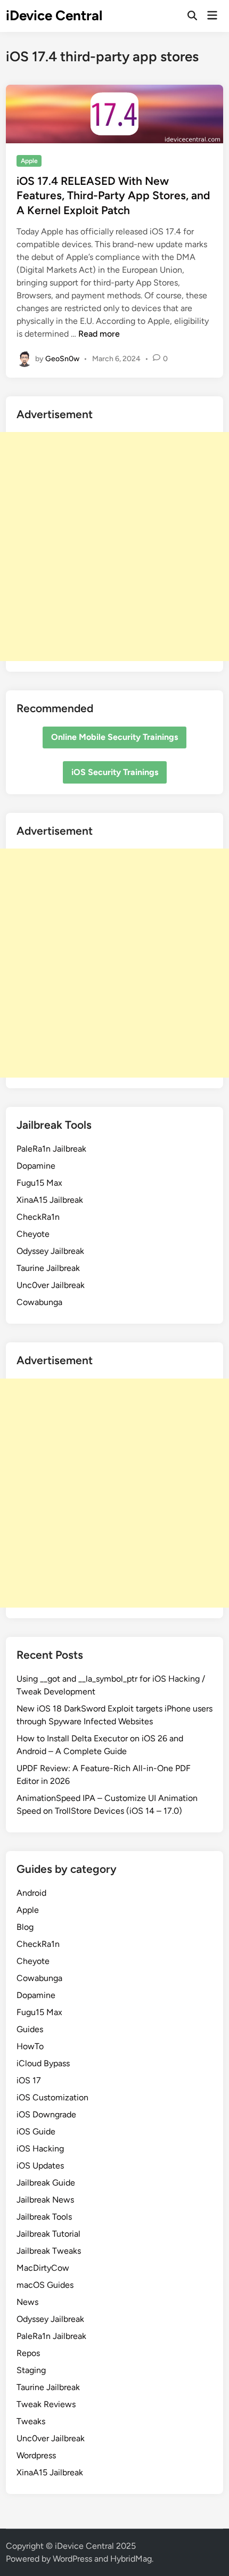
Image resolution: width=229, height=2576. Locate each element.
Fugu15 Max (39, 1183)
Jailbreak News (45, 2200)
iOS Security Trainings (115, 772)
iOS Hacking (40, 2149)
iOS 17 (29, 2080)
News (27, 2302)
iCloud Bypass (43, 2063)
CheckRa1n (38, 1217)
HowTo (30, 2046)
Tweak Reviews (46, 2404)
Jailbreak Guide (46, 2183)
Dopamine (36, 1166)
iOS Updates (40, 2166)
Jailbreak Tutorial (48, 2234)
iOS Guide (36, 2131)
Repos (28, 2353)
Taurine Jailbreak (48, 1268)
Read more (99, 334)
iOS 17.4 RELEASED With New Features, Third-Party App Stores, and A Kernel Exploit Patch (113, 195)
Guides (30, 2029)
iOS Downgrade (46, 2114)
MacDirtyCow (43, 2268)
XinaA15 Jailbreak (50, 1200)
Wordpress (36, 2455)
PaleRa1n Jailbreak (51, 1149)
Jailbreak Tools (44, 2217)
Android (31, 1893)
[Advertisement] (114, 547)
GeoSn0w (62, 358)
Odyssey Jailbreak (50, 1251)
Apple (29, 161)
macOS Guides (45, 2285)
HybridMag (131, 2559)
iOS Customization (52, 2097)
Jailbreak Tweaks (49, 2251)
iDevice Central (54, 15)
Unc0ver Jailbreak (51, 1285)
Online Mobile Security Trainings (114, 737)
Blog (25, 1927)
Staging (31, 2370)
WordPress (72, 2559)
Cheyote (33, 1234)
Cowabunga (39, 1302)
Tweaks (31, 2421)
